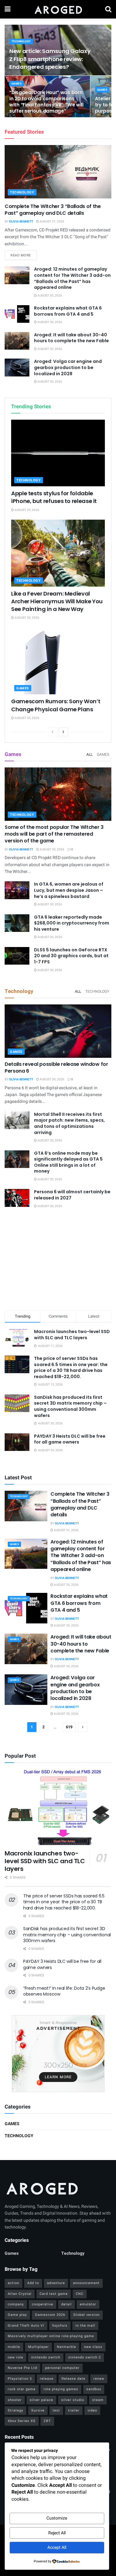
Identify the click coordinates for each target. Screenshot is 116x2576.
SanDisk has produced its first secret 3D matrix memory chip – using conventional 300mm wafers (70, 1406)
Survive (38, 2410)
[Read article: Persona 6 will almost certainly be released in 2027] (17, 1198)
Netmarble (67, 2347)
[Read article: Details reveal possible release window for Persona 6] (58, 1031)
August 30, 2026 (49, 296)
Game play (17, 2315)
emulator (88, 2304)
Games (17, 84)
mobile (14, 2347)
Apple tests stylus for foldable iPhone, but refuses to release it (54, 497)
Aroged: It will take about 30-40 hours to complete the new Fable (71, 338)
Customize (57, 2518)
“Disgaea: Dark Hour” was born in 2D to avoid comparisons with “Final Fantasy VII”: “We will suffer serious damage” (46, 102)
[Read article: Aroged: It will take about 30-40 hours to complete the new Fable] (17, 341)
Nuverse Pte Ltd (22, 2368)
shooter (15, 2400)
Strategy (15, 2410)
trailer (74, 2410)
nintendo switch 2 (85, 2357)
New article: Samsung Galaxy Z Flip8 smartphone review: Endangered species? (50, 59)
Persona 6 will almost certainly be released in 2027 (72, 1195)
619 (69, 1727)
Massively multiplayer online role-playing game (51, 2336)
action (13, 2283)
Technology (21, 42)
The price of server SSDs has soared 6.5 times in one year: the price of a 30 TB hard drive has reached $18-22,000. (71, 1367)
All (89, 754)
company (16, 2304)
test (56, 2410)
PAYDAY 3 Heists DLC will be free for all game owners (70, 1439)
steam (98, 2400)
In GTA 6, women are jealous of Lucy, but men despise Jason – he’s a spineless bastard (69, 890)
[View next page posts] (63, 732)
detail (67, 2304)
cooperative (43, 2304)
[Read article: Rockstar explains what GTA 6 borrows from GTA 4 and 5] (17, 314)
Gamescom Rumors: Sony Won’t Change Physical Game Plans (56, 705)
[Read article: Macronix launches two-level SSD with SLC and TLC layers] (58, 1807)
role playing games (61, 2389)
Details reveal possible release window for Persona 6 (56, 1068)
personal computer (62, 2368)
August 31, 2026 (52, 222)
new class (93, 2347)
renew (99, 2379)
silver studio (73, 2400)
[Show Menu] (8, 9)
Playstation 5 (20, 2379)
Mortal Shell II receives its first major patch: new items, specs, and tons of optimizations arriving (69, 1123)
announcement (86, 2283)
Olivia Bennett (21, 222)
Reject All (57, 2533)
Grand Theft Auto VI (26, 2326)
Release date (73, 2379)
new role (15, 2357)
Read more (24, 255)
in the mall (85, 2326)
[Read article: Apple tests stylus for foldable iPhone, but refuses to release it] (58, 453)
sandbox (94, 2389)
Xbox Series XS (22, 2421)
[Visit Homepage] (58, 9)
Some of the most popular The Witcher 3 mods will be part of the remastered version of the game (54, 834)
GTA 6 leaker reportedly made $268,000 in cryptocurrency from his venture (72, 923)
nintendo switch (46, 2357)
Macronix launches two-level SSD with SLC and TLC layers (72, 1335)
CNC (80, 2294)
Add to (33, 2283)
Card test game (54, 2294)
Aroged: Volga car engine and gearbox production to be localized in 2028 (68, 367)
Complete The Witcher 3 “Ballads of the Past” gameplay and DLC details (53, 210)
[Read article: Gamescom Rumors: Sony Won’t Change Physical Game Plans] (58, 661)
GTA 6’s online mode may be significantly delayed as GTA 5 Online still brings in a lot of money (68, 1162)
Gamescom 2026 (50, 2315)
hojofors (60, 2326)
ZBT (47, 2421)
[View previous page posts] (53, 732)
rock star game (22, 2389)
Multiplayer (39, 2347)
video (92, 2410)
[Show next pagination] (83, 1727)
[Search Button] (108, 9)
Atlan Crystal (20, 2294)
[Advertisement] (58, 1261)
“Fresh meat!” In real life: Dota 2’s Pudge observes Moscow (64, 1991)
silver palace (41, 2400)
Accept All (57, 2547)
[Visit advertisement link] (58, 2054)
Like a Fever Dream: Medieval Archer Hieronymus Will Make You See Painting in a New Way (57, 601)
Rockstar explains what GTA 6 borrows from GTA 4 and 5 (68, 311)
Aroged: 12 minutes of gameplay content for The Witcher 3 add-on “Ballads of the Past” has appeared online (72, 278)
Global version (86, 2315)
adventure (56, 2283)
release (47, 2379)
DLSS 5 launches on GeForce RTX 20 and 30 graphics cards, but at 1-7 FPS (71, 956)
